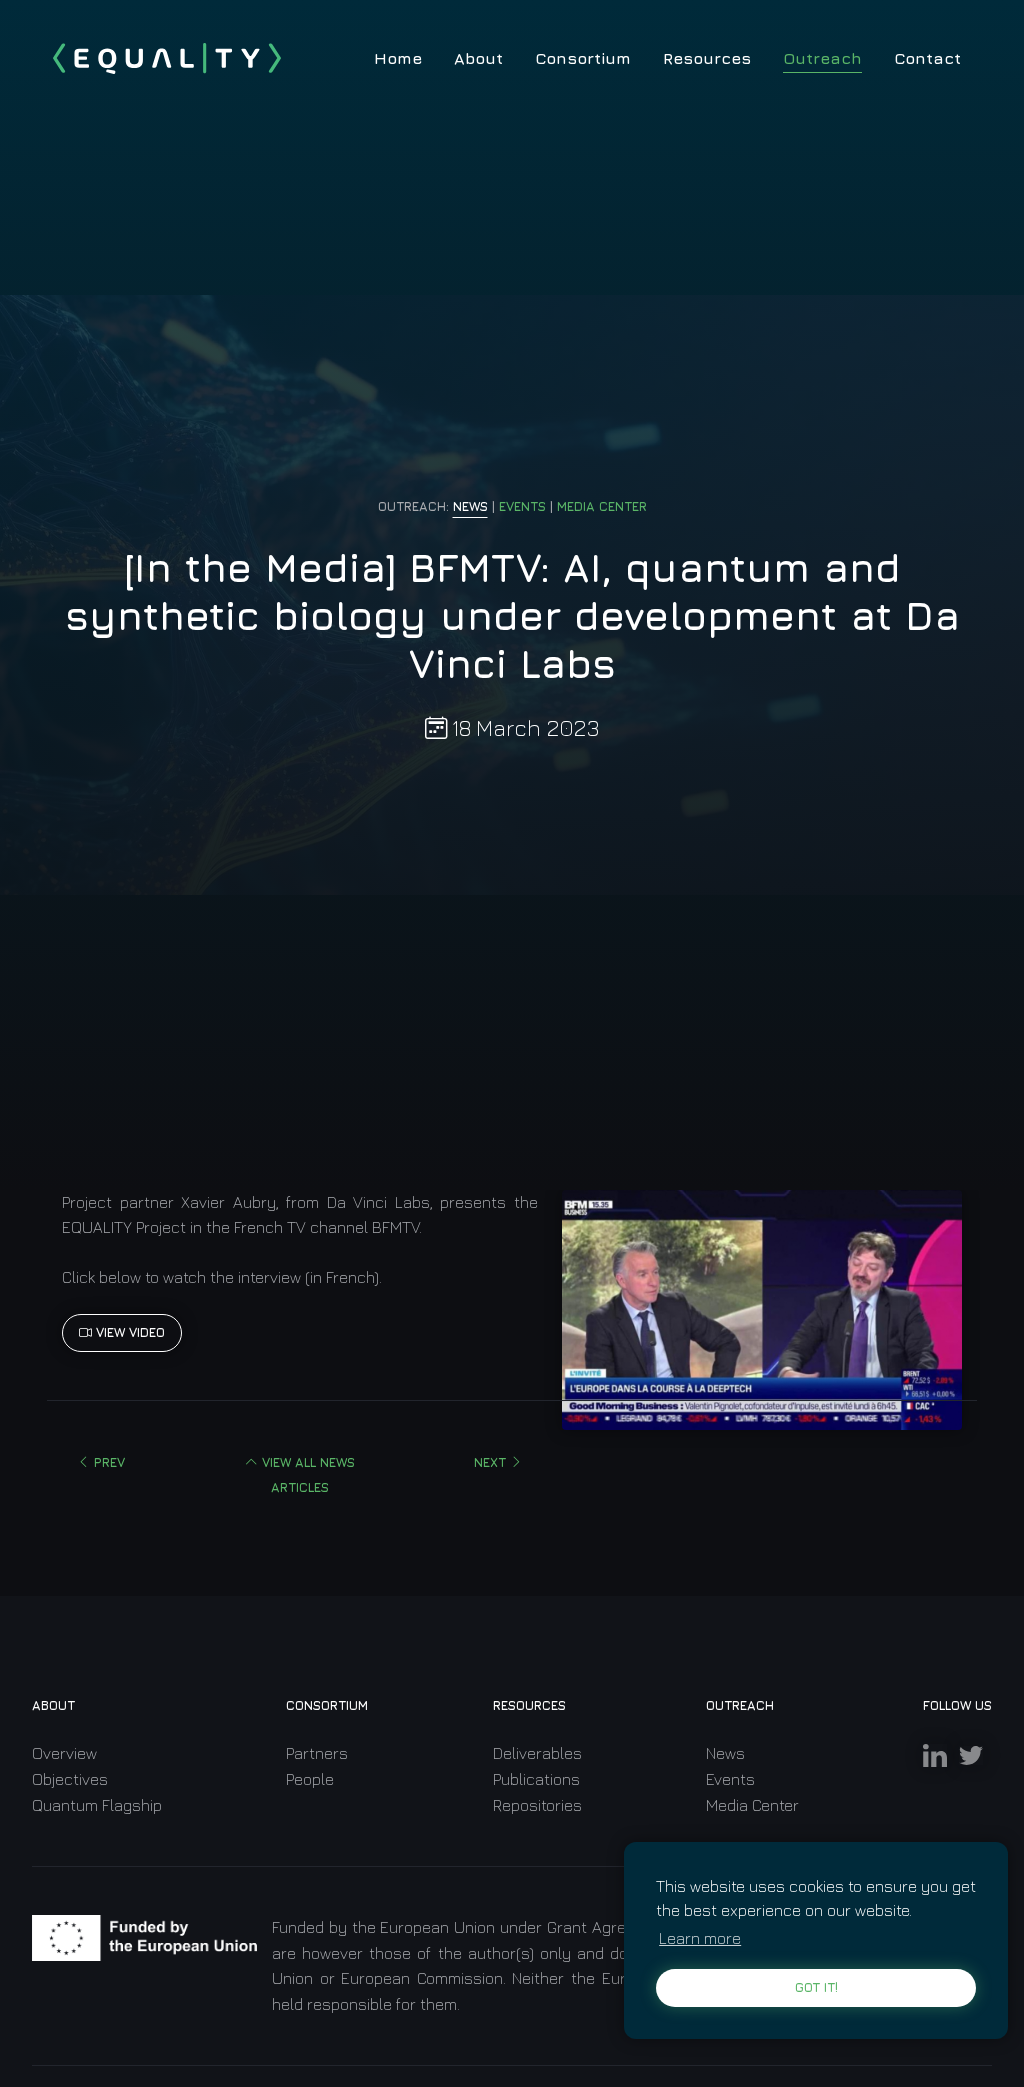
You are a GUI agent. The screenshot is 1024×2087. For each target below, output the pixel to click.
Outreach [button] (822, 58)
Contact (927, 58)
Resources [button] (707, 58)
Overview (64, 1753)
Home (398, 58)
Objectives (70, 1779)
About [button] (478, 58)
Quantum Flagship (97, 1805)
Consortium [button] (583, 58)
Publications (536, 1779)
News (725, 1753)
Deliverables (537, 1753)
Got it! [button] (816, 1987)
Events (730, 1779)
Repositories (537, 1805)
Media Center (752, 1805)
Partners (317, 1753)
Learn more (700, 1938)
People (310, 1779)
